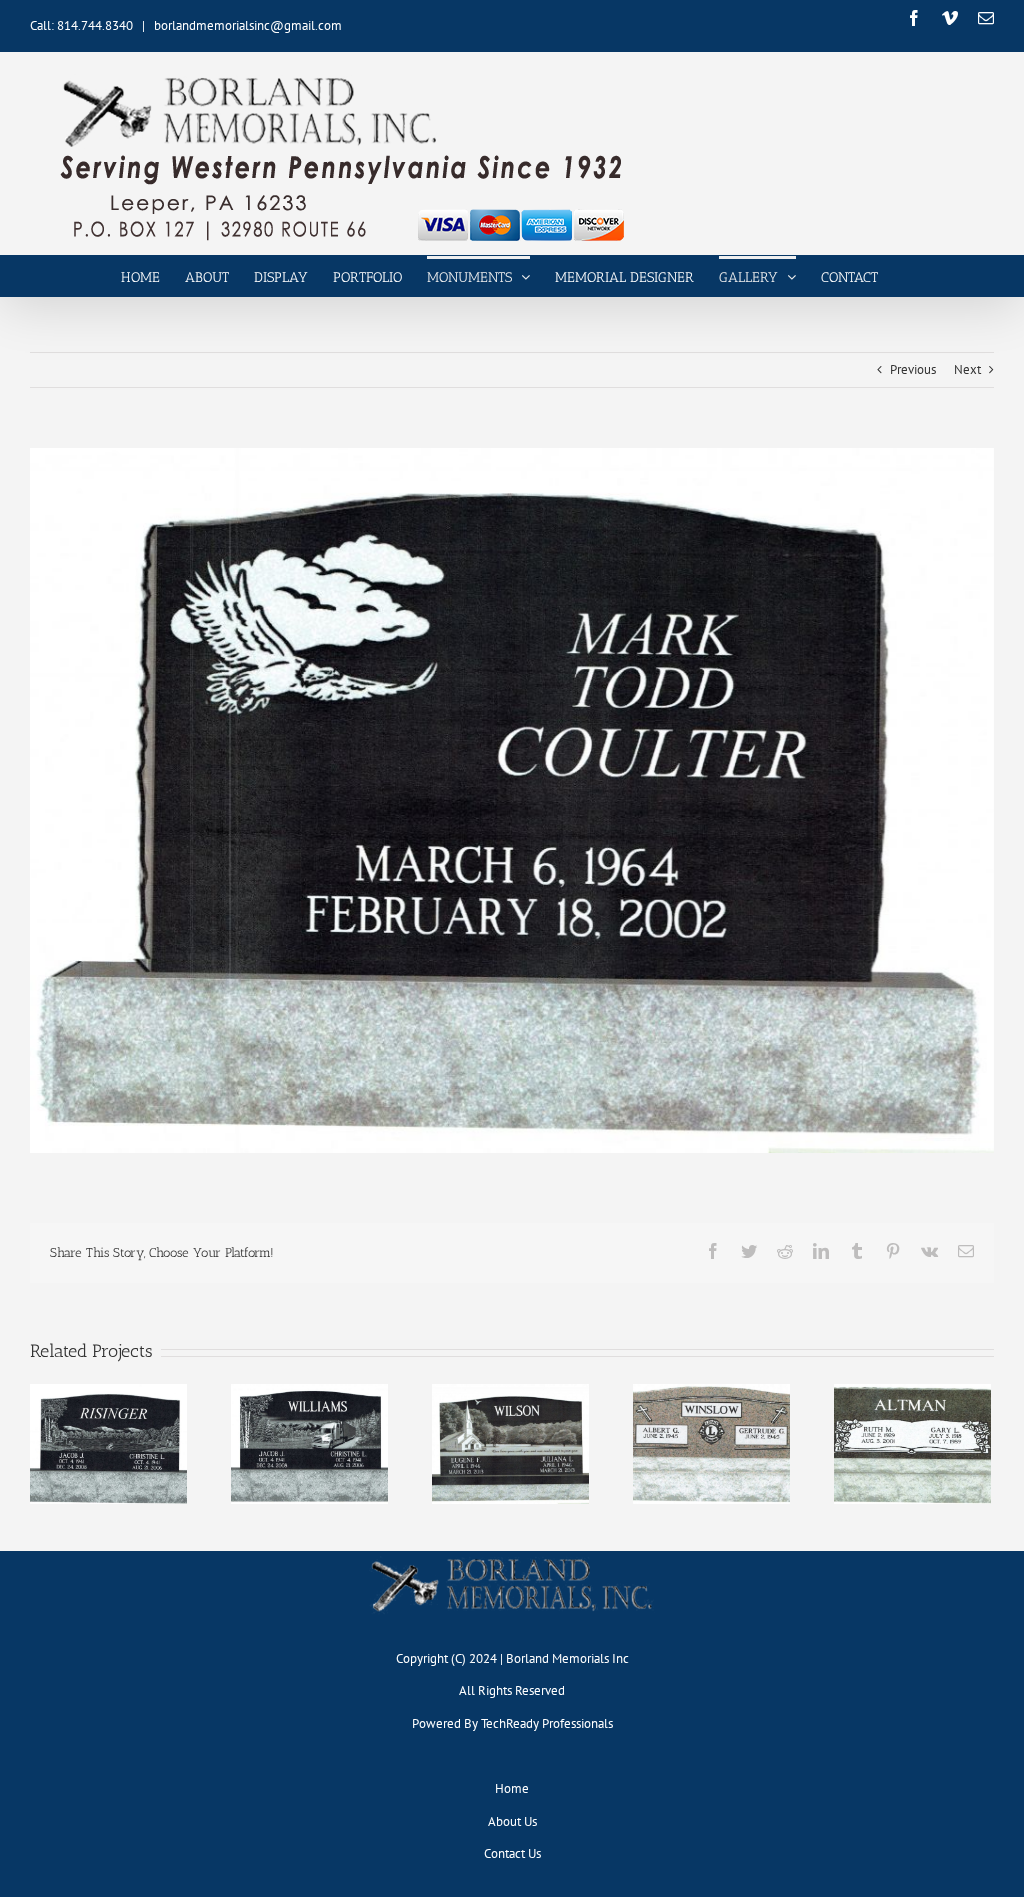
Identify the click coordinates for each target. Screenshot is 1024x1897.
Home (512, 1788)
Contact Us (512, 1853)
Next (967, 369)
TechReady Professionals (547, 1723)
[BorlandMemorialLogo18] (512, 1557)
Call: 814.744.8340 (81, 25)
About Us (512, 1821)
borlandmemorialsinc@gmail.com (248, 25)
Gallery (108, 1428)
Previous (913, 369)
